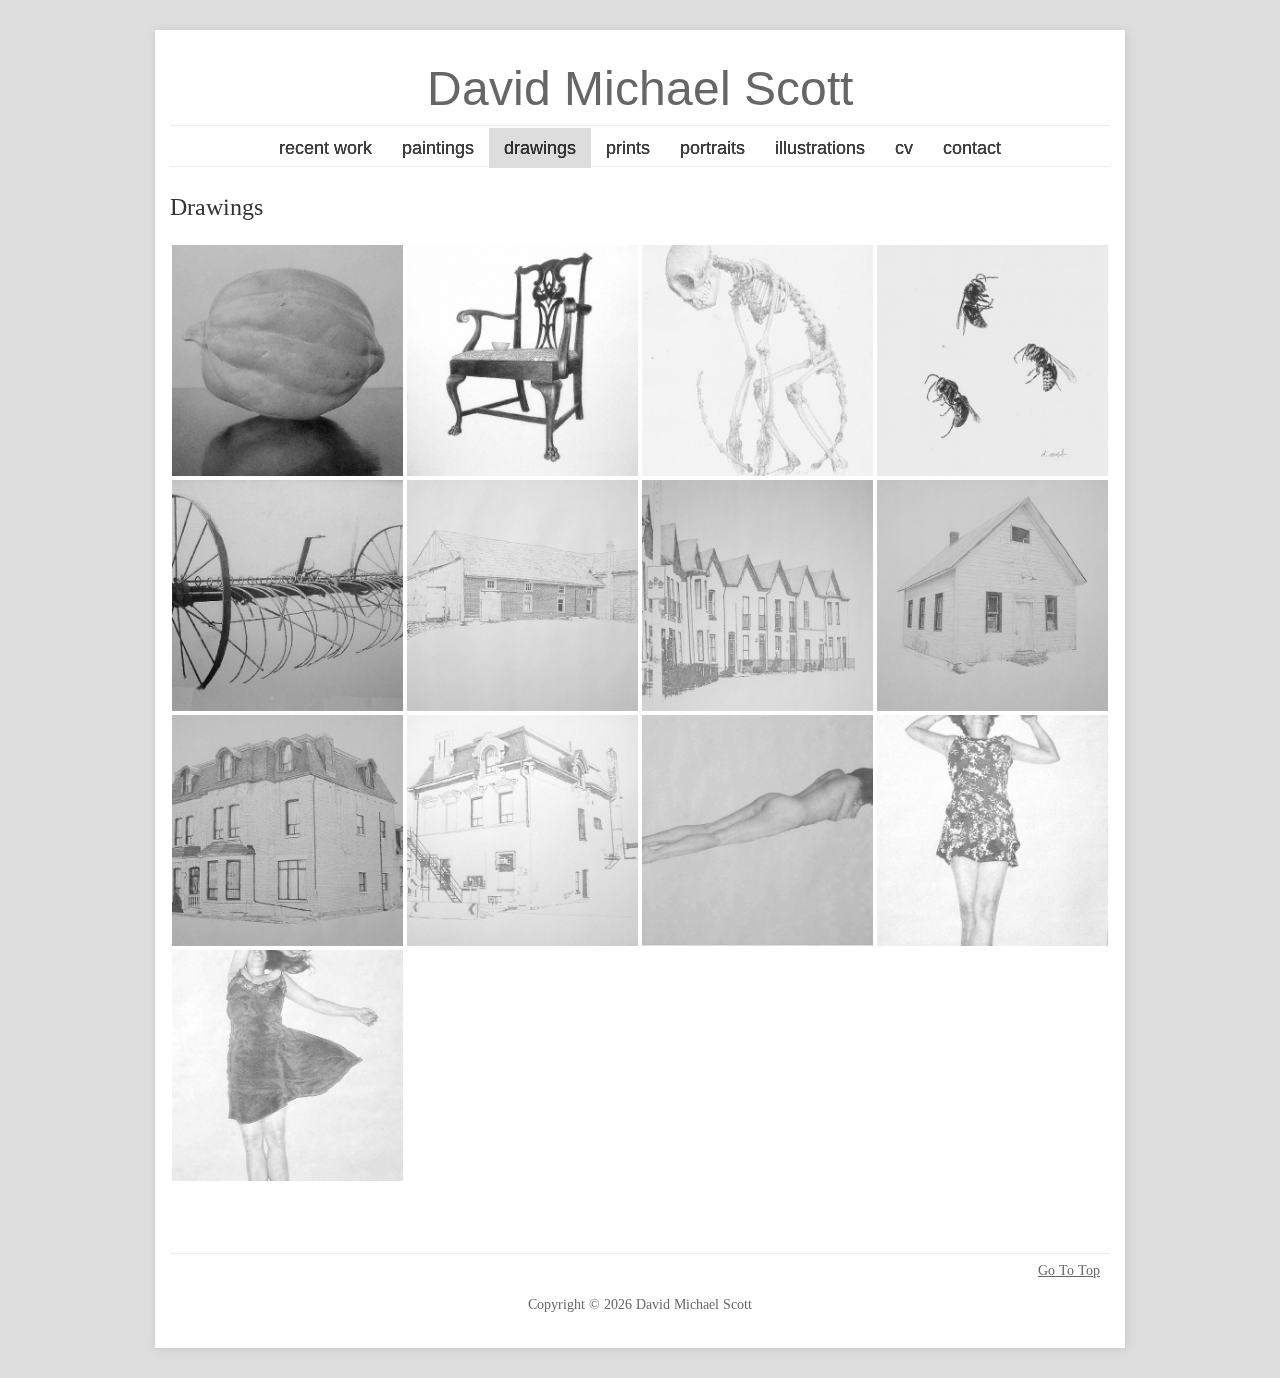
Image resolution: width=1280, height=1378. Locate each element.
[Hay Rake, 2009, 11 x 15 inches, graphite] (287, 595)
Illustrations (820, 148)
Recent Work (325, 148)
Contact (972, 148)
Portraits (712, 148)
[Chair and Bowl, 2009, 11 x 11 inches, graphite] (522, 360)
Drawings (540, 148)
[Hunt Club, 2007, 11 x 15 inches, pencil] (992, 595)
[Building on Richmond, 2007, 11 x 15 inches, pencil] (522, 830)
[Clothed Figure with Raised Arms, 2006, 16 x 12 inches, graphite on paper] (992, 830)
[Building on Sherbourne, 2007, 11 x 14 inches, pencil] (287, 830)
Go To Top (1069, 1271)
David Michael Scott (640, 89)
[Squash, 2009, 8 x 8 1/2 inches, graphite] (287, 360)
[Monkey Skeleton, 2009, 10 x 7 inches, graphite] (757, 360)
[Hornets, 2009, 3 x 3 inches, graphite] (992, 360)
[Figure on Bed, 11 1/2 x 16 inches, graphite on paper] (757, 830)
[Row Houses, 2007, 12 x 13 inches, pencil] (757, 595)
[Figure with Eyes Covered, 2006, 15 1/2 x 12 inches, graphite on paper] (287, 1065)
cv (904, 148)
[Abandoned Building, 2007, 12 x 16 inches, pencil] (522, 595)
